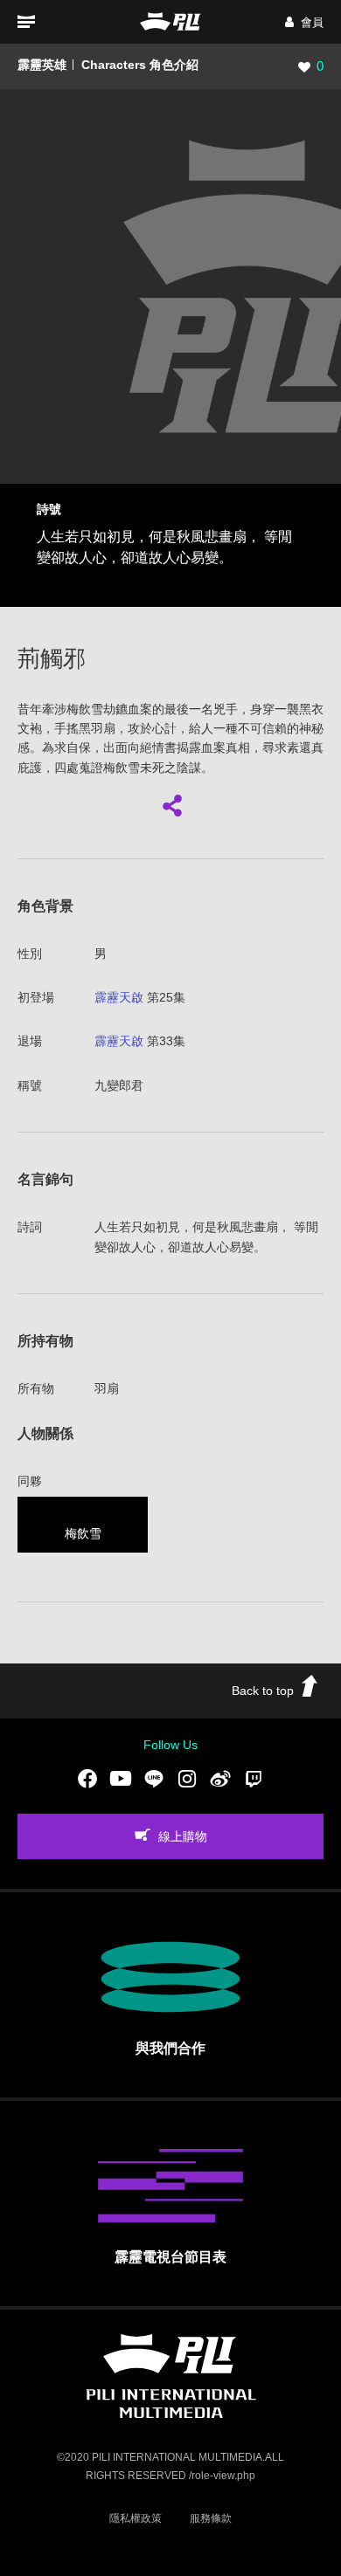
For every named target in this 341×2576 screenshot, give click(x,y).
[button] (304, 22)
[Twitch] (254, 1778)
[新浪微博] (220, 1778)
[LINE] (154, 1778)
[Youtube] (121, 1778)
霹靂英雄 (42, 65)
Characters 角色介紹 (140, 65)
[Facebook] (87, 1778)
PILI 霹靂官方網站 (170, 21)
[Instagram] (187, 1778)
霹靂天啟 (119, 997)
